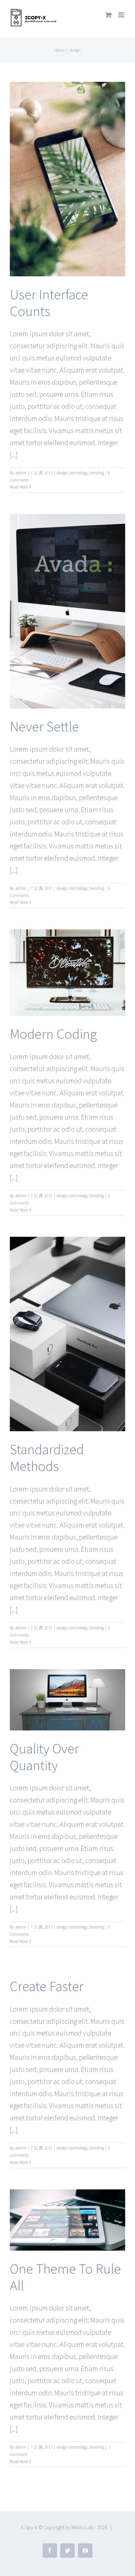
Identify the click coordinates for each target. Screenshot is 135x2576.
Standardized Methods (47, 1458)
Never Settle (44, 726)
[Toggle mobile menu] (122, 15)
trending (97, 473)
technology (79, 473)
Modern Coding (53, 1034)
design (62, 473)
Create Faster (47, 1986)
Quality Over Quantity (44, 1757)
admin (21, 473)
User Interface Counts (49, 303)
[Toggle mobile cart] (108, 15)
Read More (19, 487)
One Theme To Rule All (65, 2277)
